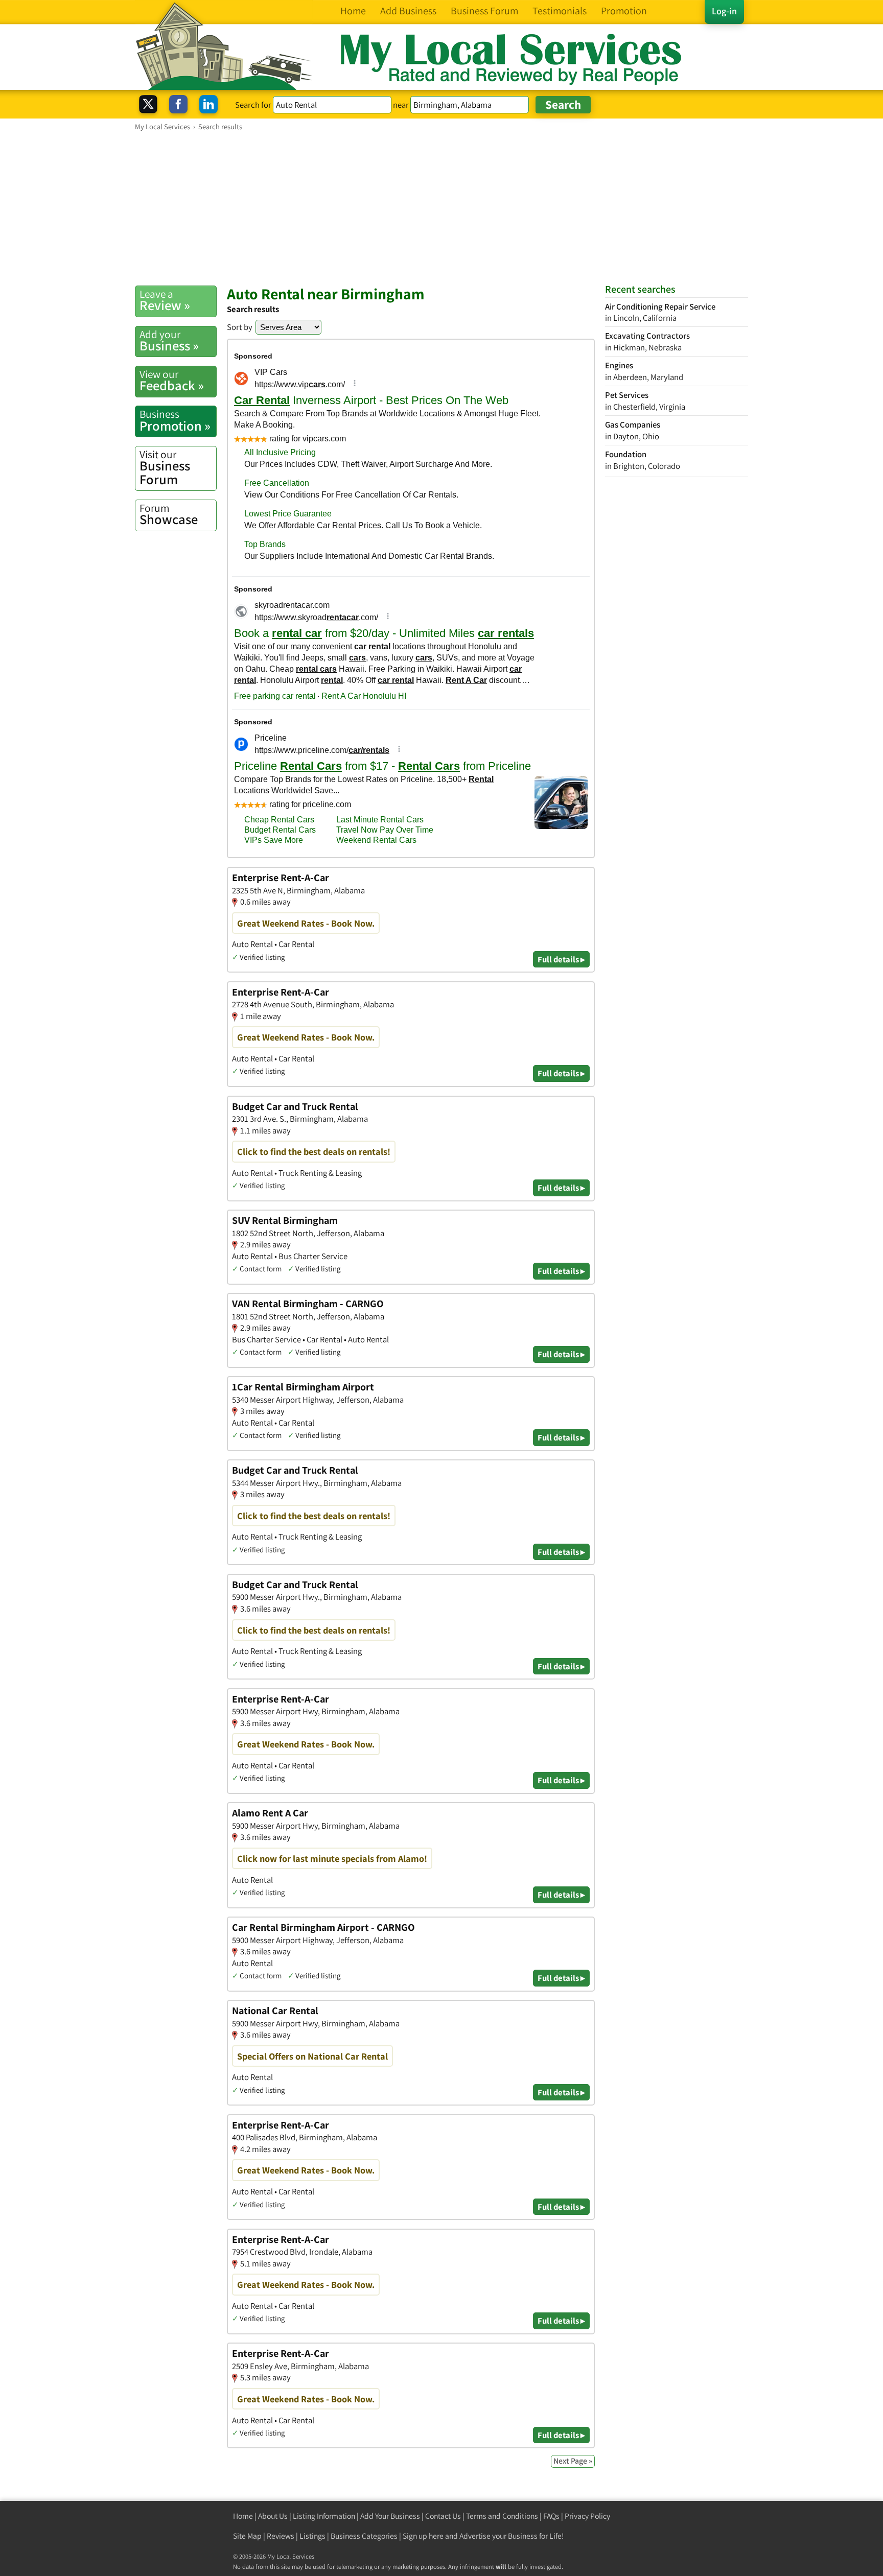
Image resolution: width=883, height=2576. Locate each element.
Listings (312, 2536)
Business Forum (165, 468)
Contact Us (443, 2516)
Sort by (240, 327)
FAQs (551, 2516)
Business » (169, 341)
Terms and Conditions (502, 2516)
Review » (165, 300)
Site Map (247, 2536)
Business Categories (364, 2536)
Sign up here (423, 2536)
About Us (273, 2516)
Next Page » (573, 2461)
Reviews (281, 2536)
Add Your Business (390, 2516)
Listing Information (324, 2516)
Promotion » (175, 420)
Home (243, 2516)
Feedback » (172, 381)
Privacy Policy (587, 2516)
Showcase (169, 514)
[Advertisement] (441, 208)
